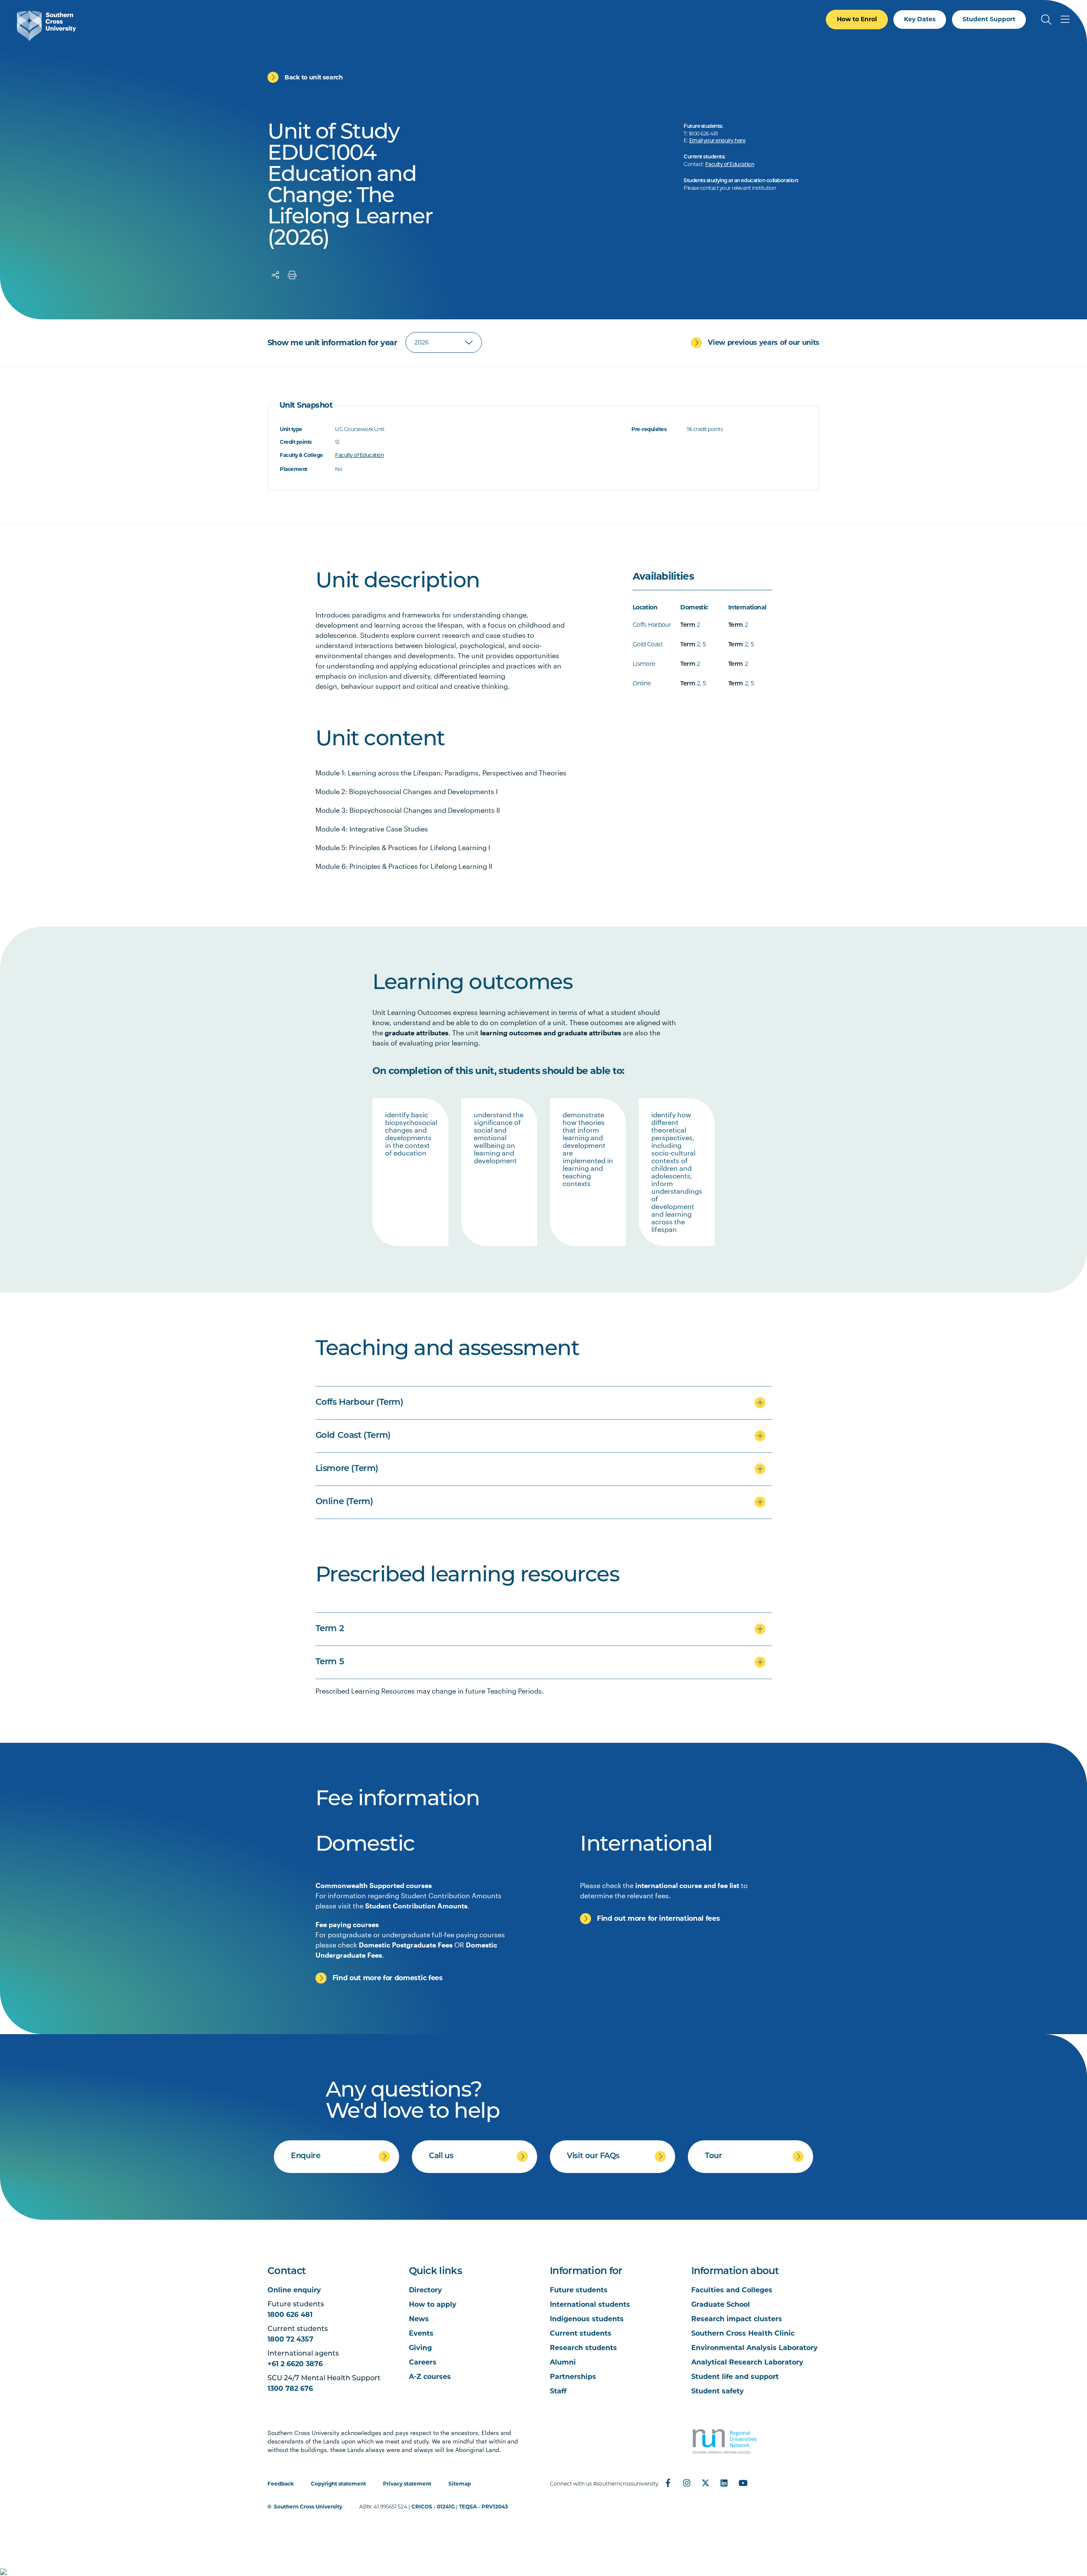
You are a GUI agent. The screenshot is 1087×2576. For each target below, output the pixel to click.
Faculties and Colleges (732, 2290)
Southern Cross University (308, 2507)
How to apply (433, 2304)
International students (590, 2304)
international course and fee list (687, 1885)
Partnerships (573, 2377)
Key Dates (920, 19)
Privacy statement (407, 2484)
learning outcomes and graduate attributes (551, 1033)
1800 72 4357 (290, 2339)
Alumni (563, 2362)
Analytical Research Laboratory (747, 2362)
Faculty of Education (730, 165)
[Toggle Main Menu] (1065, 20)
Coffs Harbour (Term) (359, 1403)
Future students (579, 2290)
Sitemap (460, 2484)
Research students (583, 2348)
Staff (558, 2391)
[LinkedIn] (724, 2483)
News (419, 2319)
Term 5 (330, 1662)
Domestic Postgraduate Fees (406, 1945)
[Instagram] (687, 2483)
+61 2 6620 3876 (295, 2364)
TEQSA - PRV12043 (483, 2507)
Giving (420, 2348)
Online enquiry (294, 2290)
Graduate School (721, 2304)
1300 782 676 (290, 2389)
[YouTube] (743, 2483)
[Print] (292, 275)
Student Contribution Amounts (416, 1906)
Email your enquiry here (717, 141)
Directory (425, 2290)
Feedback (281, 2484)
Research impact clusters (737, 2319)
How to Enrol (857, 19)
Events (421, 2333)
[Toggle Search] (1046, 20)
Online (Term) (344, 1502)
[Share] (276, 275)
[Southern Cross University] (46, 26)
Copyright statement (338, 2484)
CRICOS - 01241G (433, 2507)
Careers (423, 2362)
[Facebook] (668, 2483)
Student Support (989, 19)
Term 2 (330, 1629)
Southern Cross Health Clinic (743, 2333)
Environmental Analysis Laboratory (755, 2348)
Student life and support (735, 2377)
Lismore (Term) (347, 1469)
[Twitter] (705, 2483)
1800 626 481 (290, 2315)
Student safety (718, 2391)
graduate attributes (417, 1033)
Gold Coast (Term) (353, 1436)
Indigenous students (587, 2319)
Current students (581, 2333)
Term (688, 625)
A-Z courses (430, 2377)
